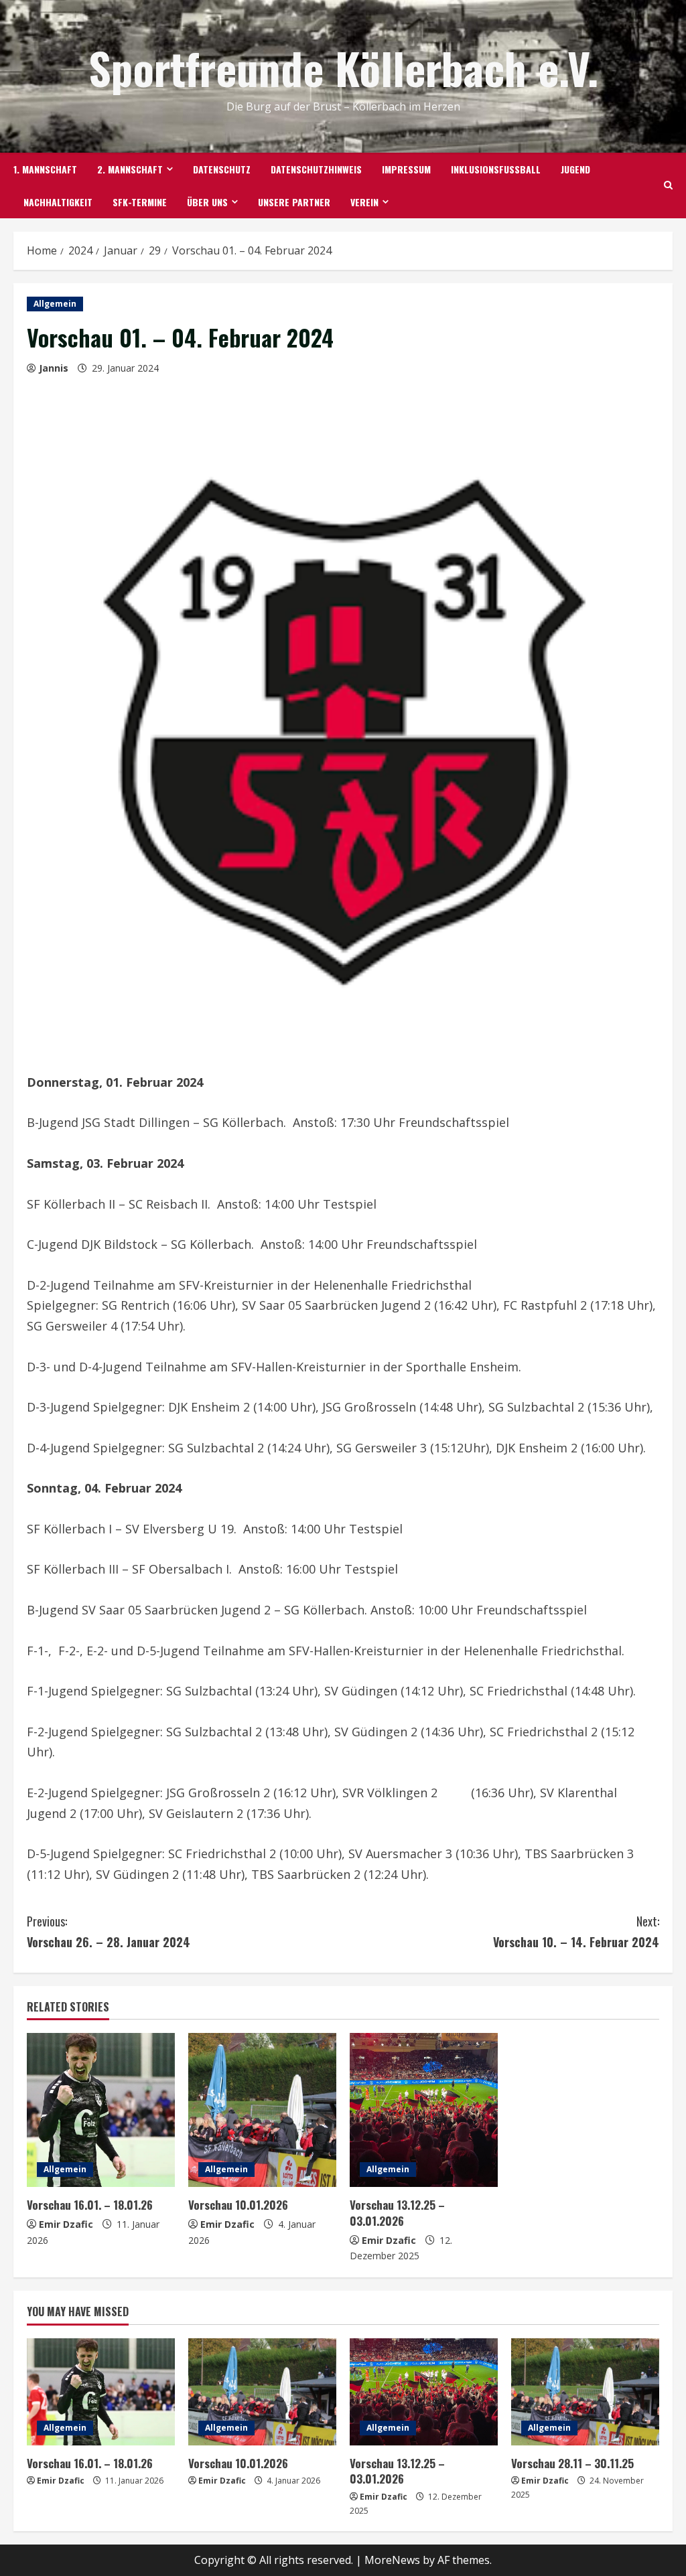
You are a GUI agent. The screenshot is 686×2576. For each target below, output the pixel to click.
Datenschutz (222, 169)
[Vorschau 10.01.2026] (262, 2110)
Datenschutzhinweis (316, 169)
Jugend (575, 169)
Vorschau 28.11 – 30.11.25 (572, 2463)
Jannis (54, 368)
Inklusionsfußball (496, 169)
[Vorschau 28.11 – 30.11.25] (585, 2392)
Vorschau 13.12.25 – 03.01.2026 (397, 2213)
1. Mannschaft (45, 169)
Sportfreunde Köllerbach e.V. (343, 67)
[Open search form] (668, 185)
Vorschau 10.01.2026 (238, 2205)
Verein (364, 202)
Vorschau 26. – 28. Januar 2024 (109, 1931)
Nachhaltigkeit (58, 202)
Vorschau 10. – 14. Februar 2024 (576, 1931)
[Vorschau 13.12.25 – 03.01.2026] (424, 2110)
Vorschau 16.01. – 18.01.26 (90, 2205)
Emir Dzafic (66, 2224)
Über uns (207, 202)
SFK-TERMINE (140, 202)
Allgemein (55, 304)
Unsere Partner (294, 202)
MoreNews (392, 2560)
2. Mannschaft (130, 169)
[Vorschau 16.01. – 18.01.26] (101, 2110)
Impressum (406, 169)
